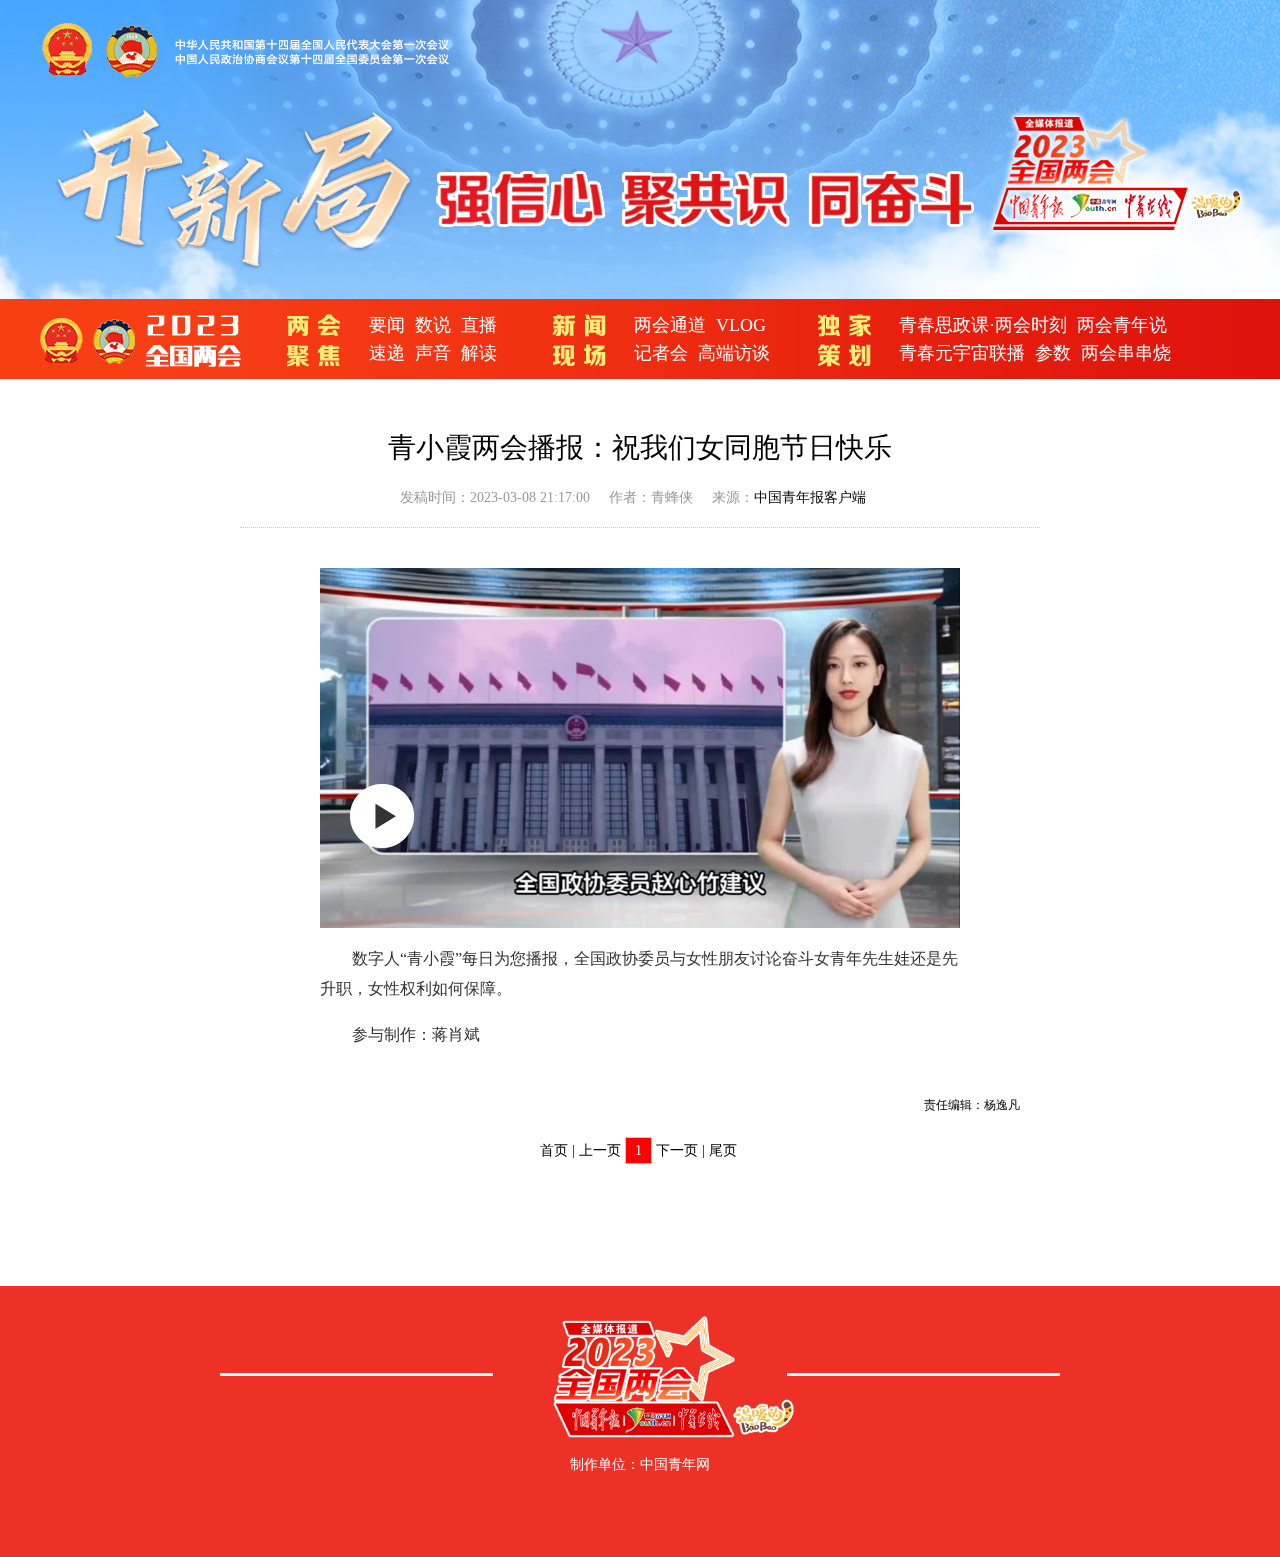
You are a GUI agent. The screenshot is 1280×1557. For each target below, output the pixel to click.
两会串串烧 (1126, 353)
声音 (433, 353)
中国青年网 (675, 1464)
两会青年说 (1122, 325)
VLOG (741, 325)
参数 (1053, 353)
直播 (479, 325)
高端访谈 (734, 353)
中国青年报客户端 (810, 497)
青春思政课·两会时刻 (983, 325)
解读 (479, 353)
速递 (387, 353)
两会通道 (670, 325)
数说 (433, 325)
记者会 (661, 353)
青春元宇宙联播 (962, 353)
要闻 (387, 325)
